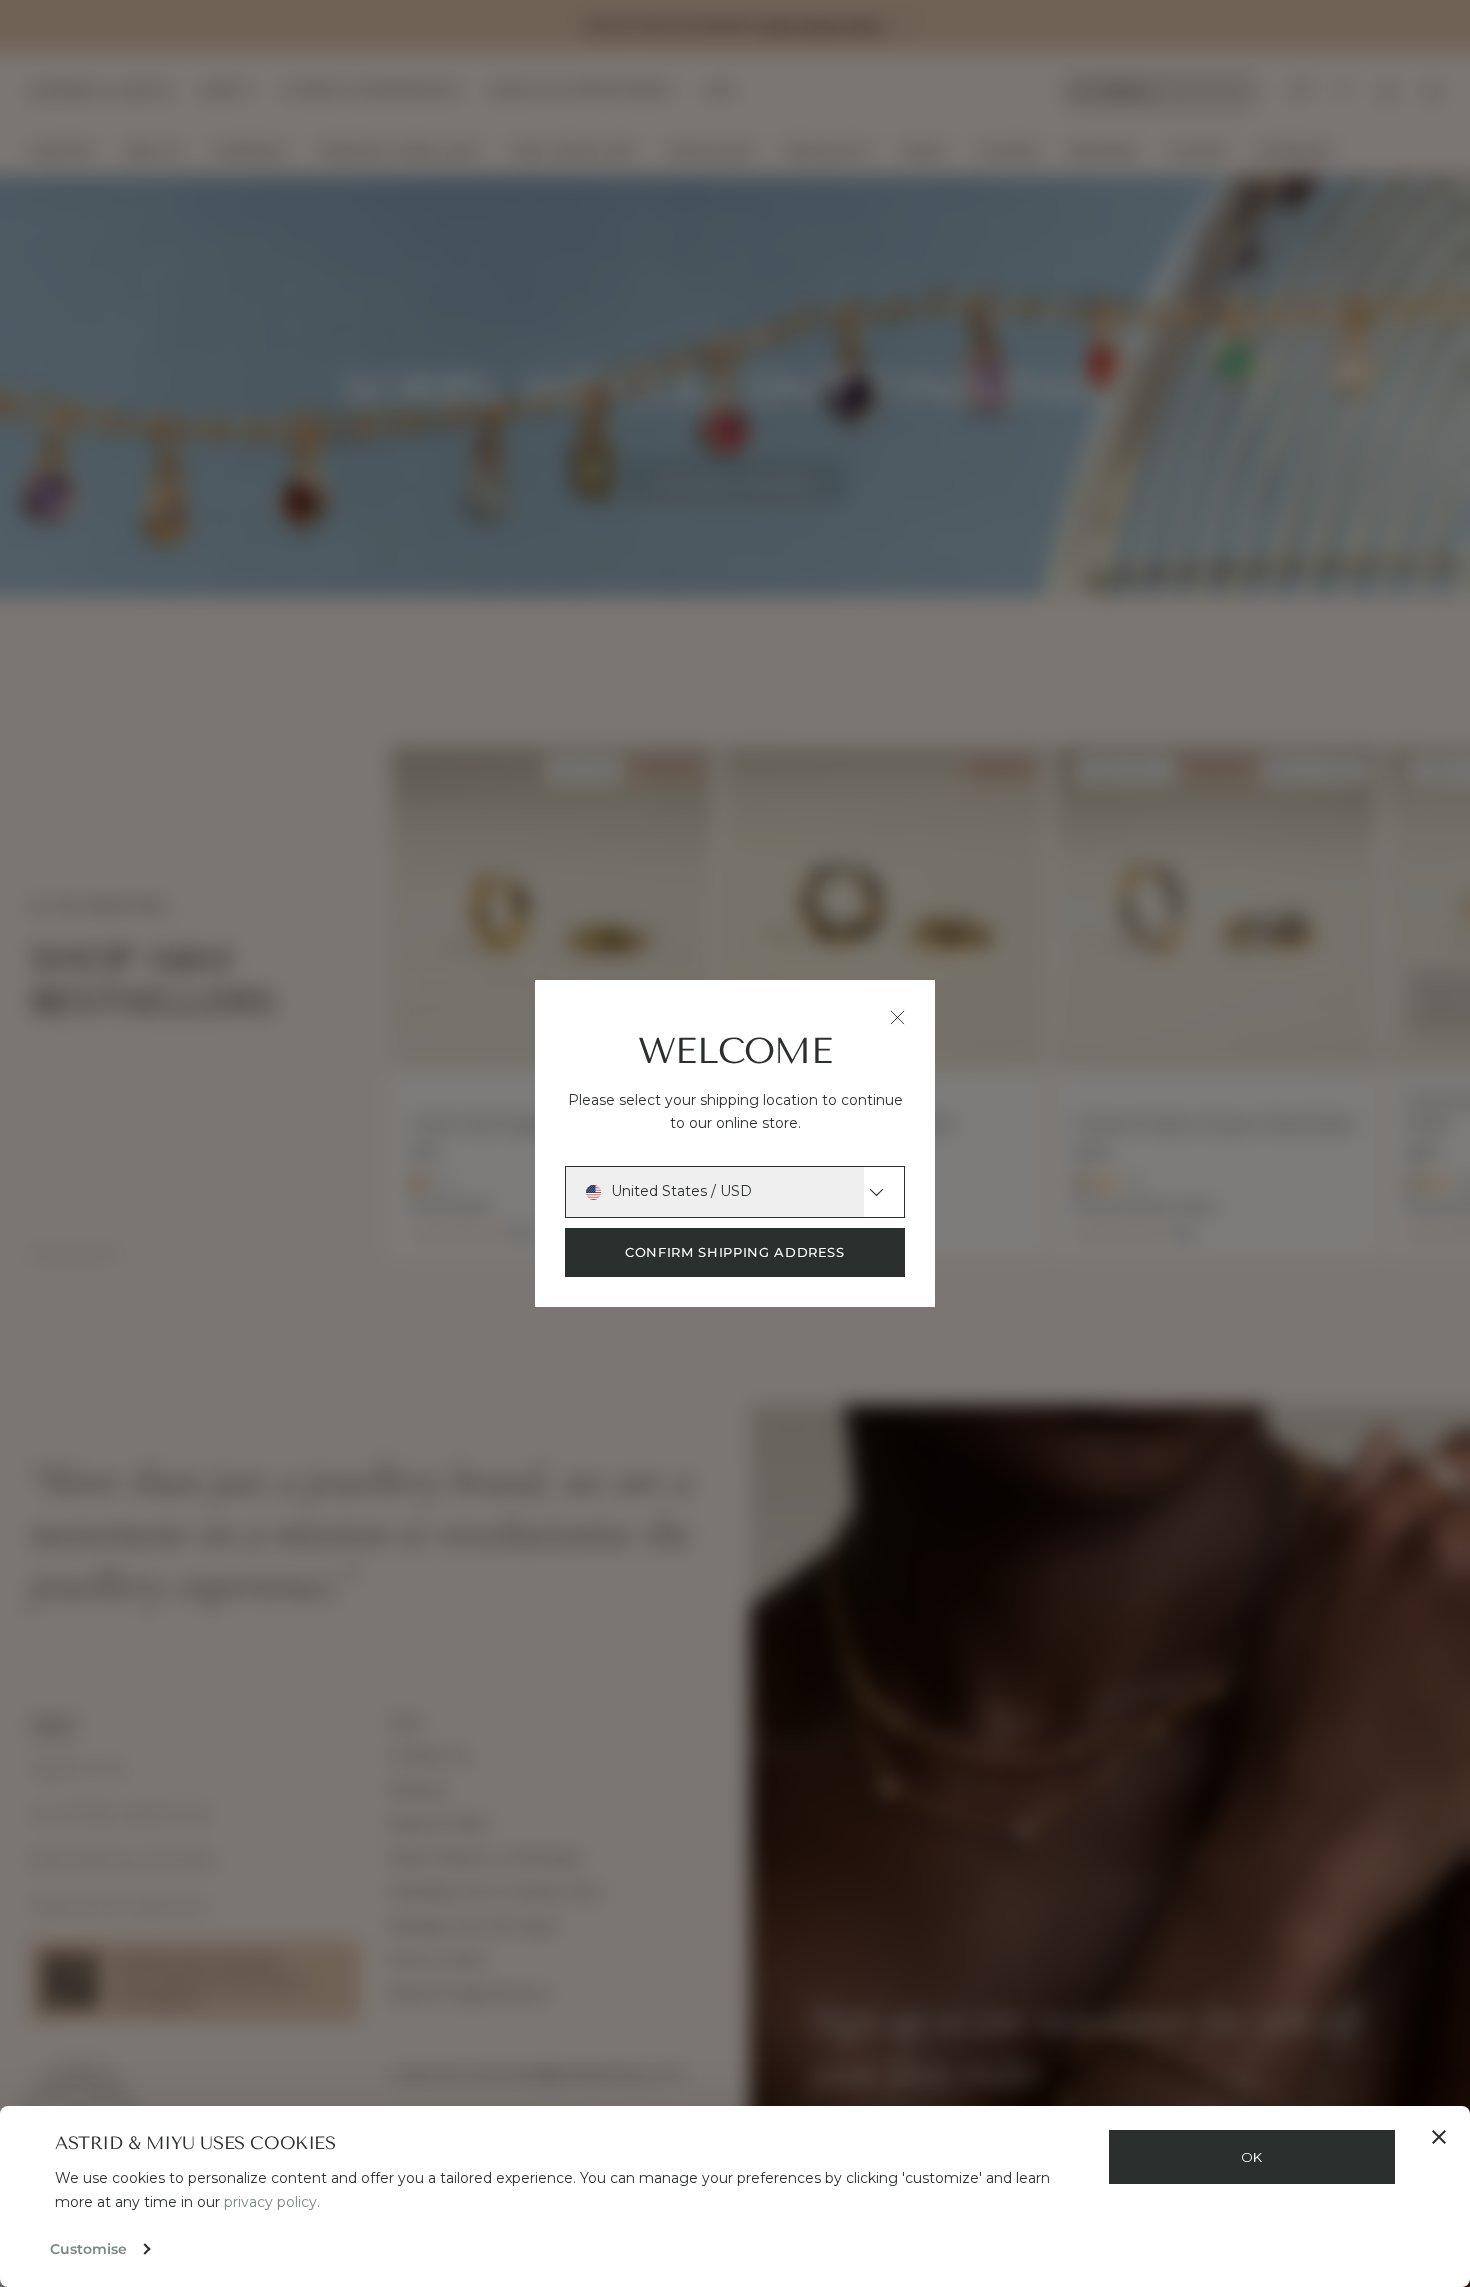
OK (1252, 2157)
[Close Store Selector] (897, 1017)
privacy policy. (272, 2202)
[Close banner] (1439, 2137)
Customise (88, 2249)
